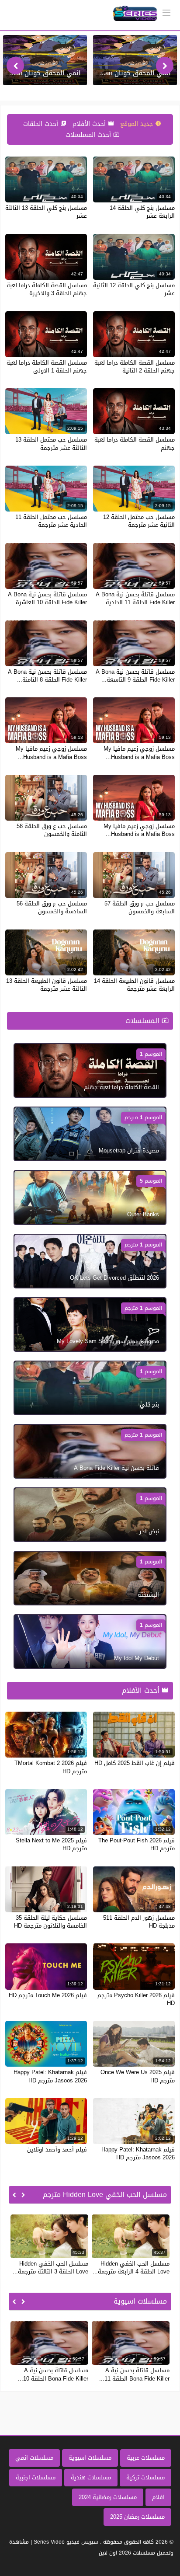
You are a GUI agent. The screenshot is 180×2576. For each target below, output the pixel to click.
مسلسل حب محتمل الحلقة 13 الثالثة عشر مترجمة (51, 444)
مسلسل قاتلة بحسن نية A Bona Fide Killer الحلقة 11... (134, 2374)
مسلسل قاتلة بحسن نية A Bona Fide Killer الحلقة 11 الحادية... (135, 598)
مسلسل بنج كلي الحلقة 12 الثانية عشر (134, 289)
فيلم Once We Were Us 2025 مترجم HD (138, 2076)
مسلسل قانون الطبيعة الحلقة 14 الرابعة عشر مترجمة (134, 985)
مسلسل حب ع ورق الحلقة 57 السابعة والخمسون (140, 907)
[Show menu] (166, 12)
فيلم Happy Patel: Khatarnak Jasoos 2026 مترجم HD (50, 2076)
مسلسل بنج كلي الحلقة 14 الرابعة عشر (142, 212)
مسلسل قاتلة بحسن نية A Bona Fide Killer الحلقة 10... (53, 2374)
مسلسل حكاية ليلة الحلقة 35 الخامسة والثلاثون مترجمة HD (50, 1922)
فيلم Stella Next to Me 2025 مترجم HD (51, 1844)
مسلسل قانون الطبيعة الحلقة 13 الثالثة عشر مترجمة (47, 985)
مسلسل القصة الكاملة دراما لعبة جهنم (135, 444)
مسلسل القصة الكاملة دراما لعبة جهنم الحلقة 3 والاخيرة (47, 289)
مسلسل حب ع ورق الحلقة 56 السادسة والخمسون (52, 907)
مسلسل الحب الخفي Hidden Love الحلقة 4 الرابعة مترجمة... (131, 2268)
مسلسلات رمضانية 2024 (108, 2497)
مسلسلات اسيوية (90, 2458)
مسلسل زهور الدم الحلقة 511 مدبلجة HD (139, 1922)
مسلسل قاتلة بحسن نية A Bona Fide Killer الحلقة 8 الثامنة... (47, 676)
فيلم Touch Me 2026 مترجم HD (48, 1995)
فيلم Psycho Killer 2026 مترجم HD (136, 1999)
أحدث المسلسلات (89, 135)
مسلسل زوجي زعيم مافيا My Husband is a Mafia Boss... (139, 753)
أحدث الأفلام (90, 124)
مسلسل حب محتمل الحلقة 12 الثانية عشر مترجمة (139, 521)
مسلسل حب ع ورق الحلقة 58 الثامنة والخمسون (52, 830)
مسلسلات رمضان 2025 (137, 2517)
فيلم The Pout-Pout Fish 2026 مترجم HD (137, 1844)
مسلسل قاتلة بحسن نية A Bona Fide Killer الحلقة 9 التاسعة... (135, 676)
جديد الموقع (138, 124)
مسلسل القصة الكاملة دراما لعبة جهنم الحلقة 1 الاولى (47, 367)
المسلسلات (144, 1021)
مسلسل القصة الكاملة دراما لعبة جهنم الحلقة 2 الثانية (135, 367)
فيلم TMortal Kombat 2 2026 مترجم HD (51, 1767)
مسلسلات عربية (146, 2458)
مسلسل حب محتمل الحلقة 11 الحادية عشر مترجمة (51, 521)
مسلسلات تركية (145, 2477)
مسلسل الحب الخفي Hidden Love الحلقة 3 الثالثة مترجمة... (50, 2268)
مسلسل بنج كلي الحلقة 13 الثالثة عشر (46, 212)
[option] (135, 60)
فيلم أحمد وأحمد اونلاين (57, 2150)
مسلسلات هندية (91, 2477)
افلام (158, 2497)
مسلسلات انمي (34, 2458)
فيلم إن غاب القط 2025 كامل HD (135, 1763)
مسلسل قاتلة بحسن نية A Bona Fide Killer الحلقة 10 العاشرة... (47, 598)
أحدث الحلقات (42, 124)
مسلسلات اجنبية (36, 2477)
